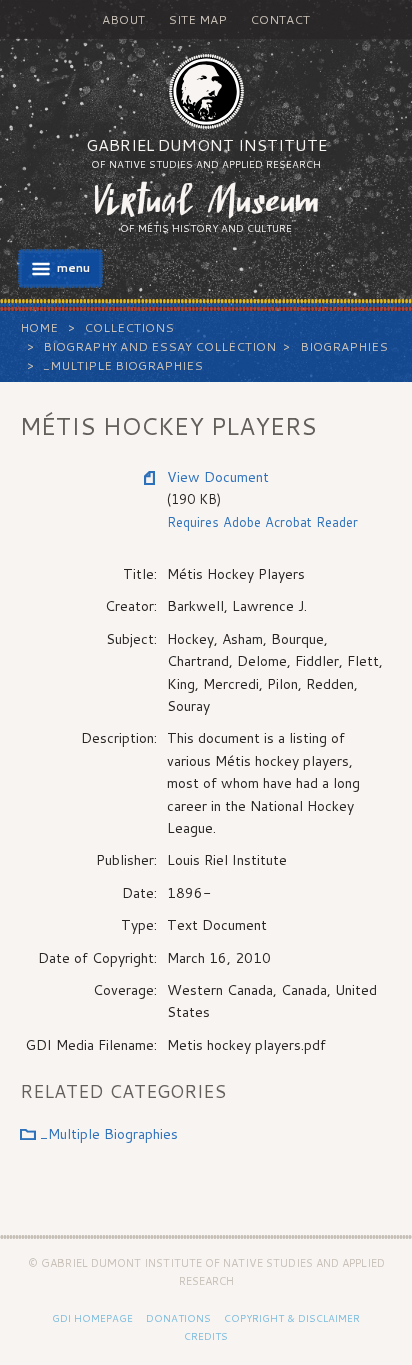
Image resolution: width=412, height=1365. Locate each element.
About (123, 19)
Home (39, 327)
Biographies (344, 346)
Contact (280, 19)
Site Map (197, 19)
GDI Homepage (92, 1318)
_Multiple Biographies (123, 365)
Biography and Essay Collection (159, 346)
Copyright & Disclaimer (292, 1318)
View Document (218, 477)
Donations (178, 1318)
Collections (129, 327)
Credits (206, 1336)
